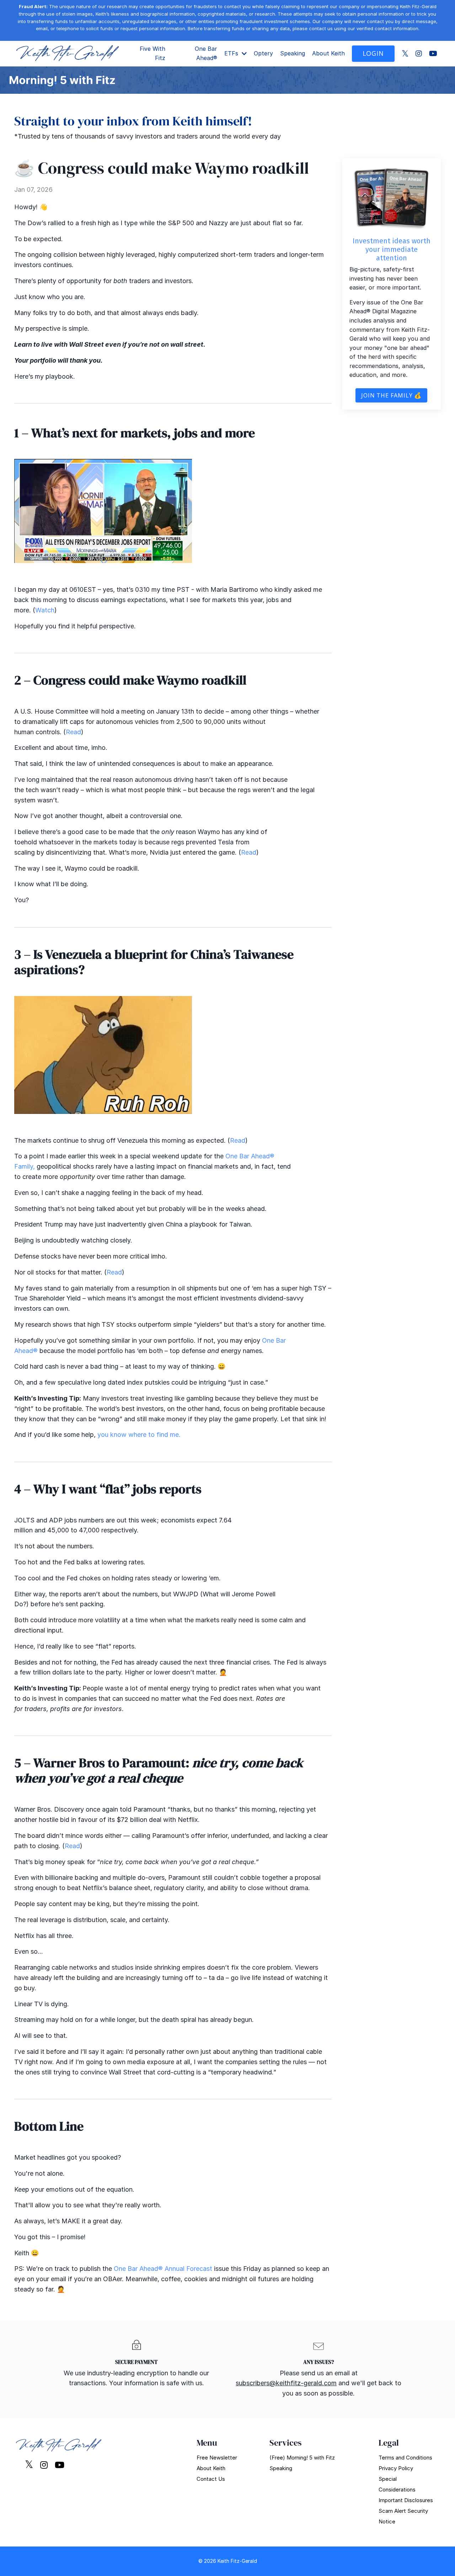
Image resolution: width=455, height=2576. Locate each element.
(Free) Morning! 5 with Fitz (302, 2458)
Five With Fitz (152, 53)
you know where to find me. (138, 1435)
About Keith (328, 53)
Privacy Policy (396, 2468)
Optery (263, 53)
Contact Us (211, 2479)
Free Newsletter (217, 2458)
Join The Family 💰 (391, 395)
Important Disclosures (406, 2500)
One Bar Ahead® (206, 53)
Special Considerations (397, 2484)
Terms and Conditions (405, 2458)
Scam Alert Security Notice (403, 2516)
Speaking (293, 53)
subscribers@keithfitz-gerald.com (286, 2383)
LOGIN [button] (373, 53)
